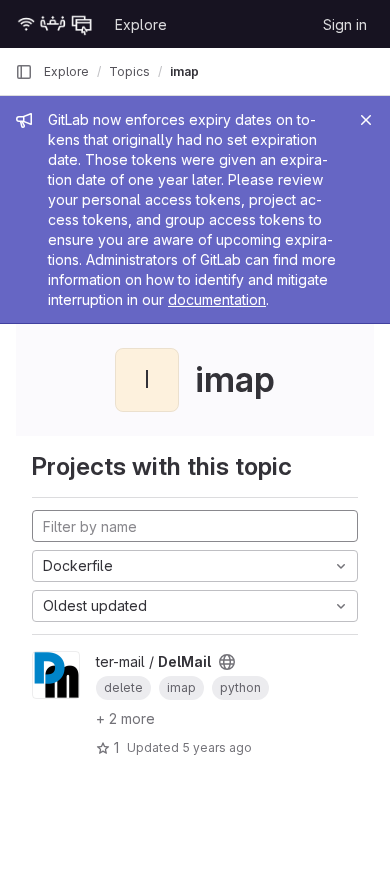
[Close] (366, 120)
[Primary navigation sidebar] (24, 72)
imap (184, 71)
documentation (217, 299)
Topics (129, 71)
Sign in (345, 24)
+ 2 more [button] (125, 718)
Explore (141, 24)
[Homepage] (55, 24)
